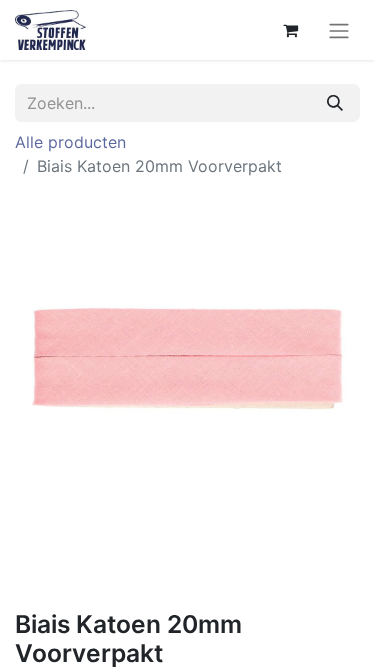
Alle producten (70, 142)
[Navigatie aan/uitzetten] (339, 30)
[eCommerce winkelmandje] (290, 30)
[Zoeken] (335, 103)
